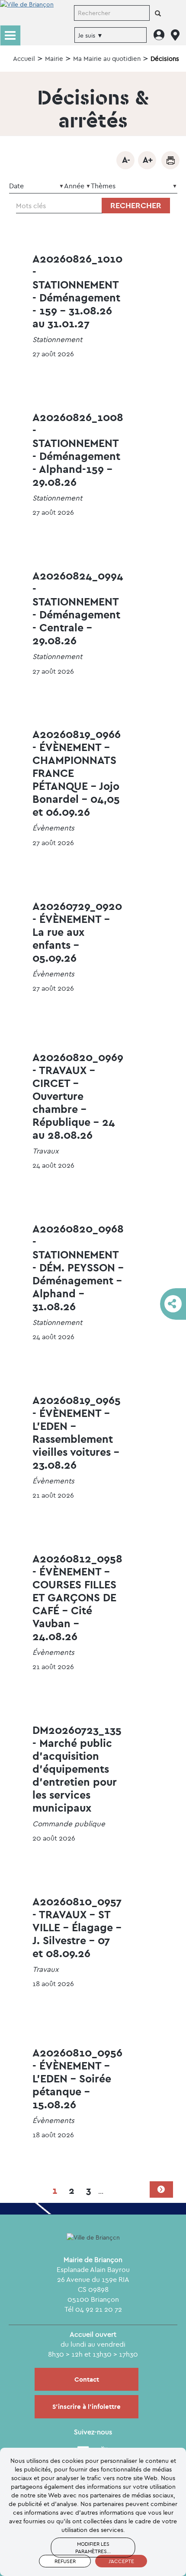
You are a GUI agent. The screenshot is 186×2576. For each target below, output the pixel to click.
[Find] (158, 14)
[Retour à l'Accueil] (27, 12)
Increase (147, 160)
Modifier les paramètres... (93, 2547)
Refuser (65, 2561)
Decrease (125, 160)
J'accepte (121, 2561)
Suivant (161, 2189)
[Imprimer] (170, 160)
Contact (87, 2379)
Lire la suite (77, 306)
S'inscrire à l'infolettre (87, 2406)
